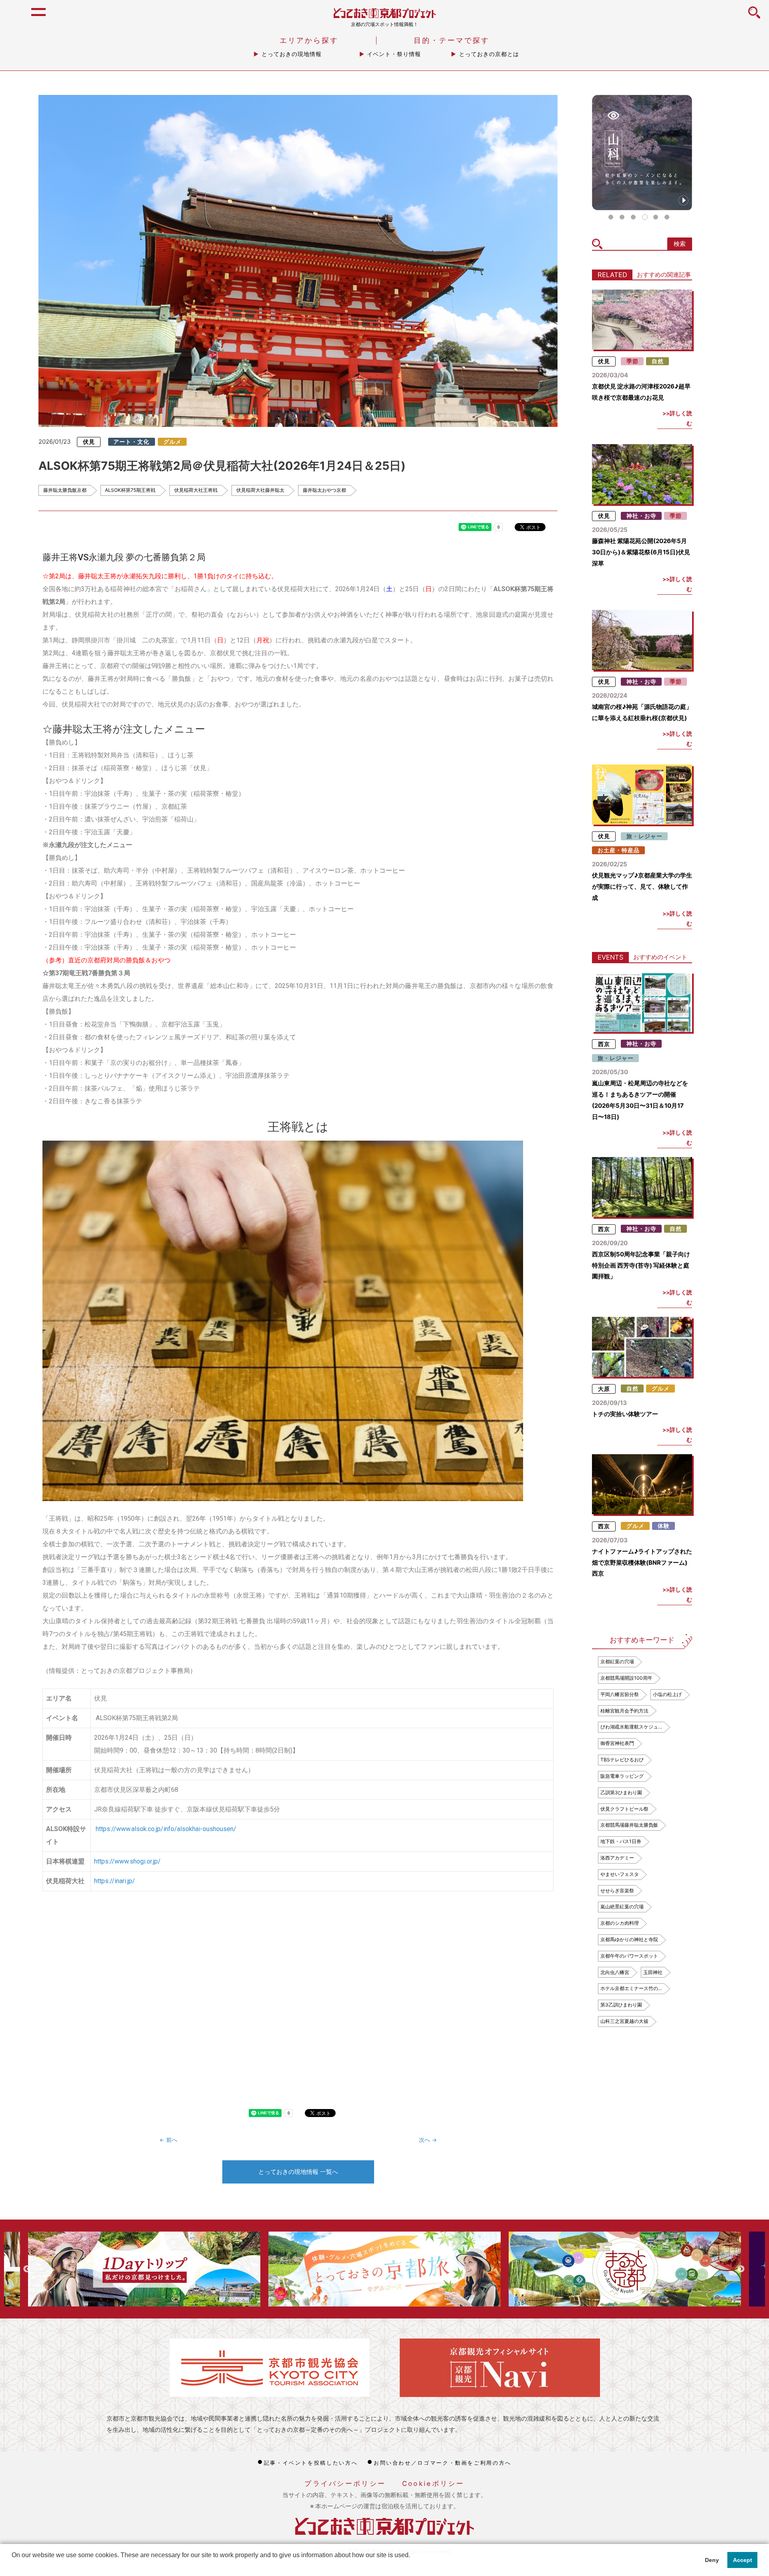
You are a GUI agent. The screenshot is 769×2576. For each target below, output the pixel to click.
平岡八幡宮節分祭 (620, 1694)
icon (754, 17)
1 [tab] (611, 217)
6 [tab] (667, 217)
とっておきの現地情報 (292, 54)
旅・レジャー (644, 836)
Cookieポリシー (433, 2483)
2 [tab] (622, 217)
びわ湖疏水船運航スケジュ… (631, 1727)
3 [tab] (633, 217)
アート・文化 (131, 442)
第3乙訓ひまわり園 (621, 2005)
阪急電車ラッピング (622, 1776)
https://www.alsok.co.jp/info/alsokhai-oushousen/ (166, 1829)
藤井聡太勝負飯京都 (65, 490)
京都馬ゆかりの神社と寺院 (629, 1939)
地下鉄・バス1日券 (621, 1841)
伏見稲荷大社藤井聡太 (260, 490)
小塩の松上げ (667, 1694)
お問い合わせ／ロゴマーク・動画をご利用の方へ (443, 2463)
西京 (604, 1044)
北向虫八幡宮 (615, 1972)
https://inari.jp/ (115, 1881)
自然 (658, 361)
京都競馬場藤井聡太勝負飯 (629, 1825)
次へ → (428, 2140)
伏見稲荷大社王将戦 (196, 490)
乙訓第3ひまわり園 (621, 1792)
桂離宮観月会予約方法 (624, 1711)
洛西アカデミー (617, 1858)
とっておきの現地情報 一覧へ (298, 2172)
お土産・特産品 (619, 850)
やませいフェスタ (620, 1874)
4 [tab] (644, 217)
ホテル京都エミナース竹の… (631, 1988)
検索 (680, 244)
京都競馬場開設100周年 (626, 1678)
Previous (27, 2269)
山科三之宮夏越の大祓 (624, 2021)
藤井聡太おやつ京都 (324, 490)
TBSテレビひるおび (622, 1760)
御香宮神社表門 (617, 1743)
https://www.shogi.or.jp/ (127, 1861)
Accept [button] (743, 2560)
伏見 (89, 442)
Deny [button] (712, 2560)
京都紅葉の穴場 (617, 1661)
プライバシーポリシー (345, 2483)
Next (741, 2269)
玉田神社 (653, 1972)
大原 (604, 1389)
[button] (13, 2566)
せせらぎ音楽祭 (617, 1891)
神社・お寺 (641, 516)
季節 (632, 361)
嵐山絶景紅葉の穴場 (622, 1907)
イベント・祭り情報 (394, 54)
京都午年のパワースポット (629, 1956)
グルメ (172, 442)
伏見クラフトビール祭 (624, 1809)
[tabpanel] (642, 153)
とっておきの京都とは (489, 54)
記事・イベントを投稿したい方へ (311, 2463)
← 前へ (168, 2140)
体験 (664, 1526)
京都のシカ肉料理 (620, 1923)
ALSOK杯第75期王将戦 (130, 490)
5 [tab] (656, 217)
